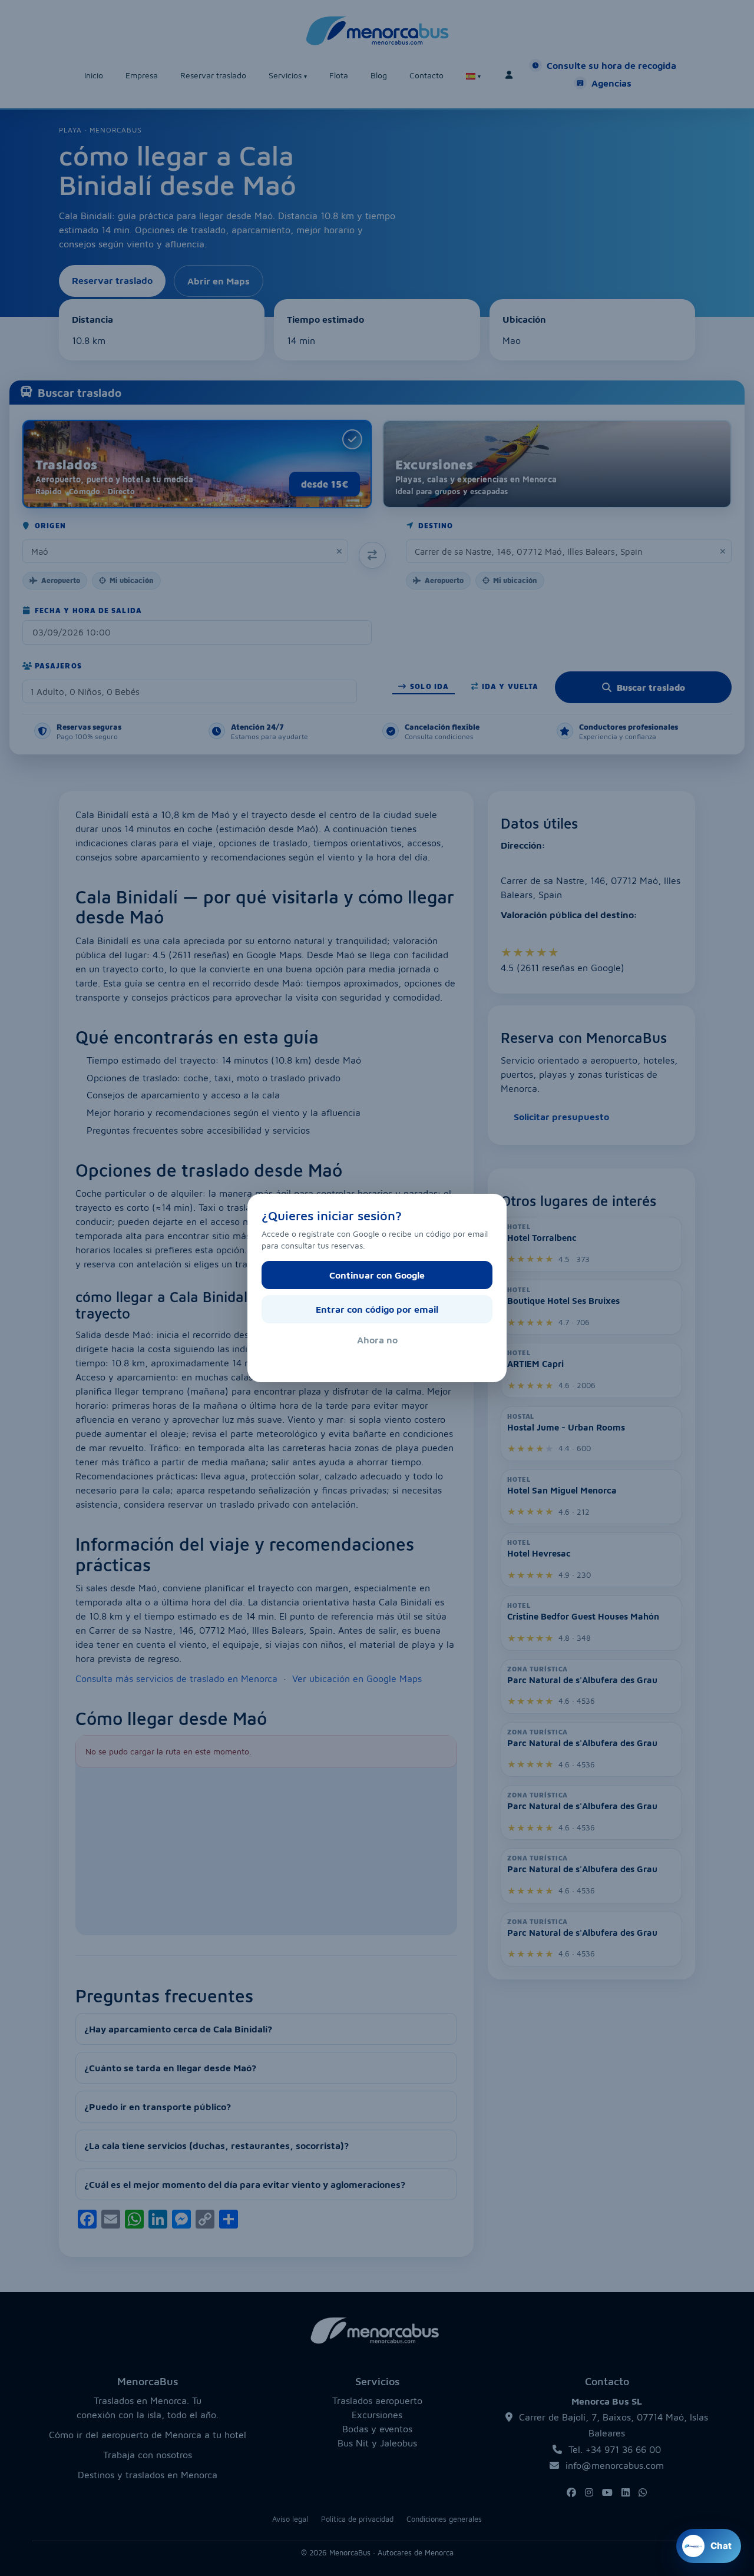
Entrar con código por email (377, 1309)
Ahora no (377, 1340)
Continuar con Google (377, 1275)
